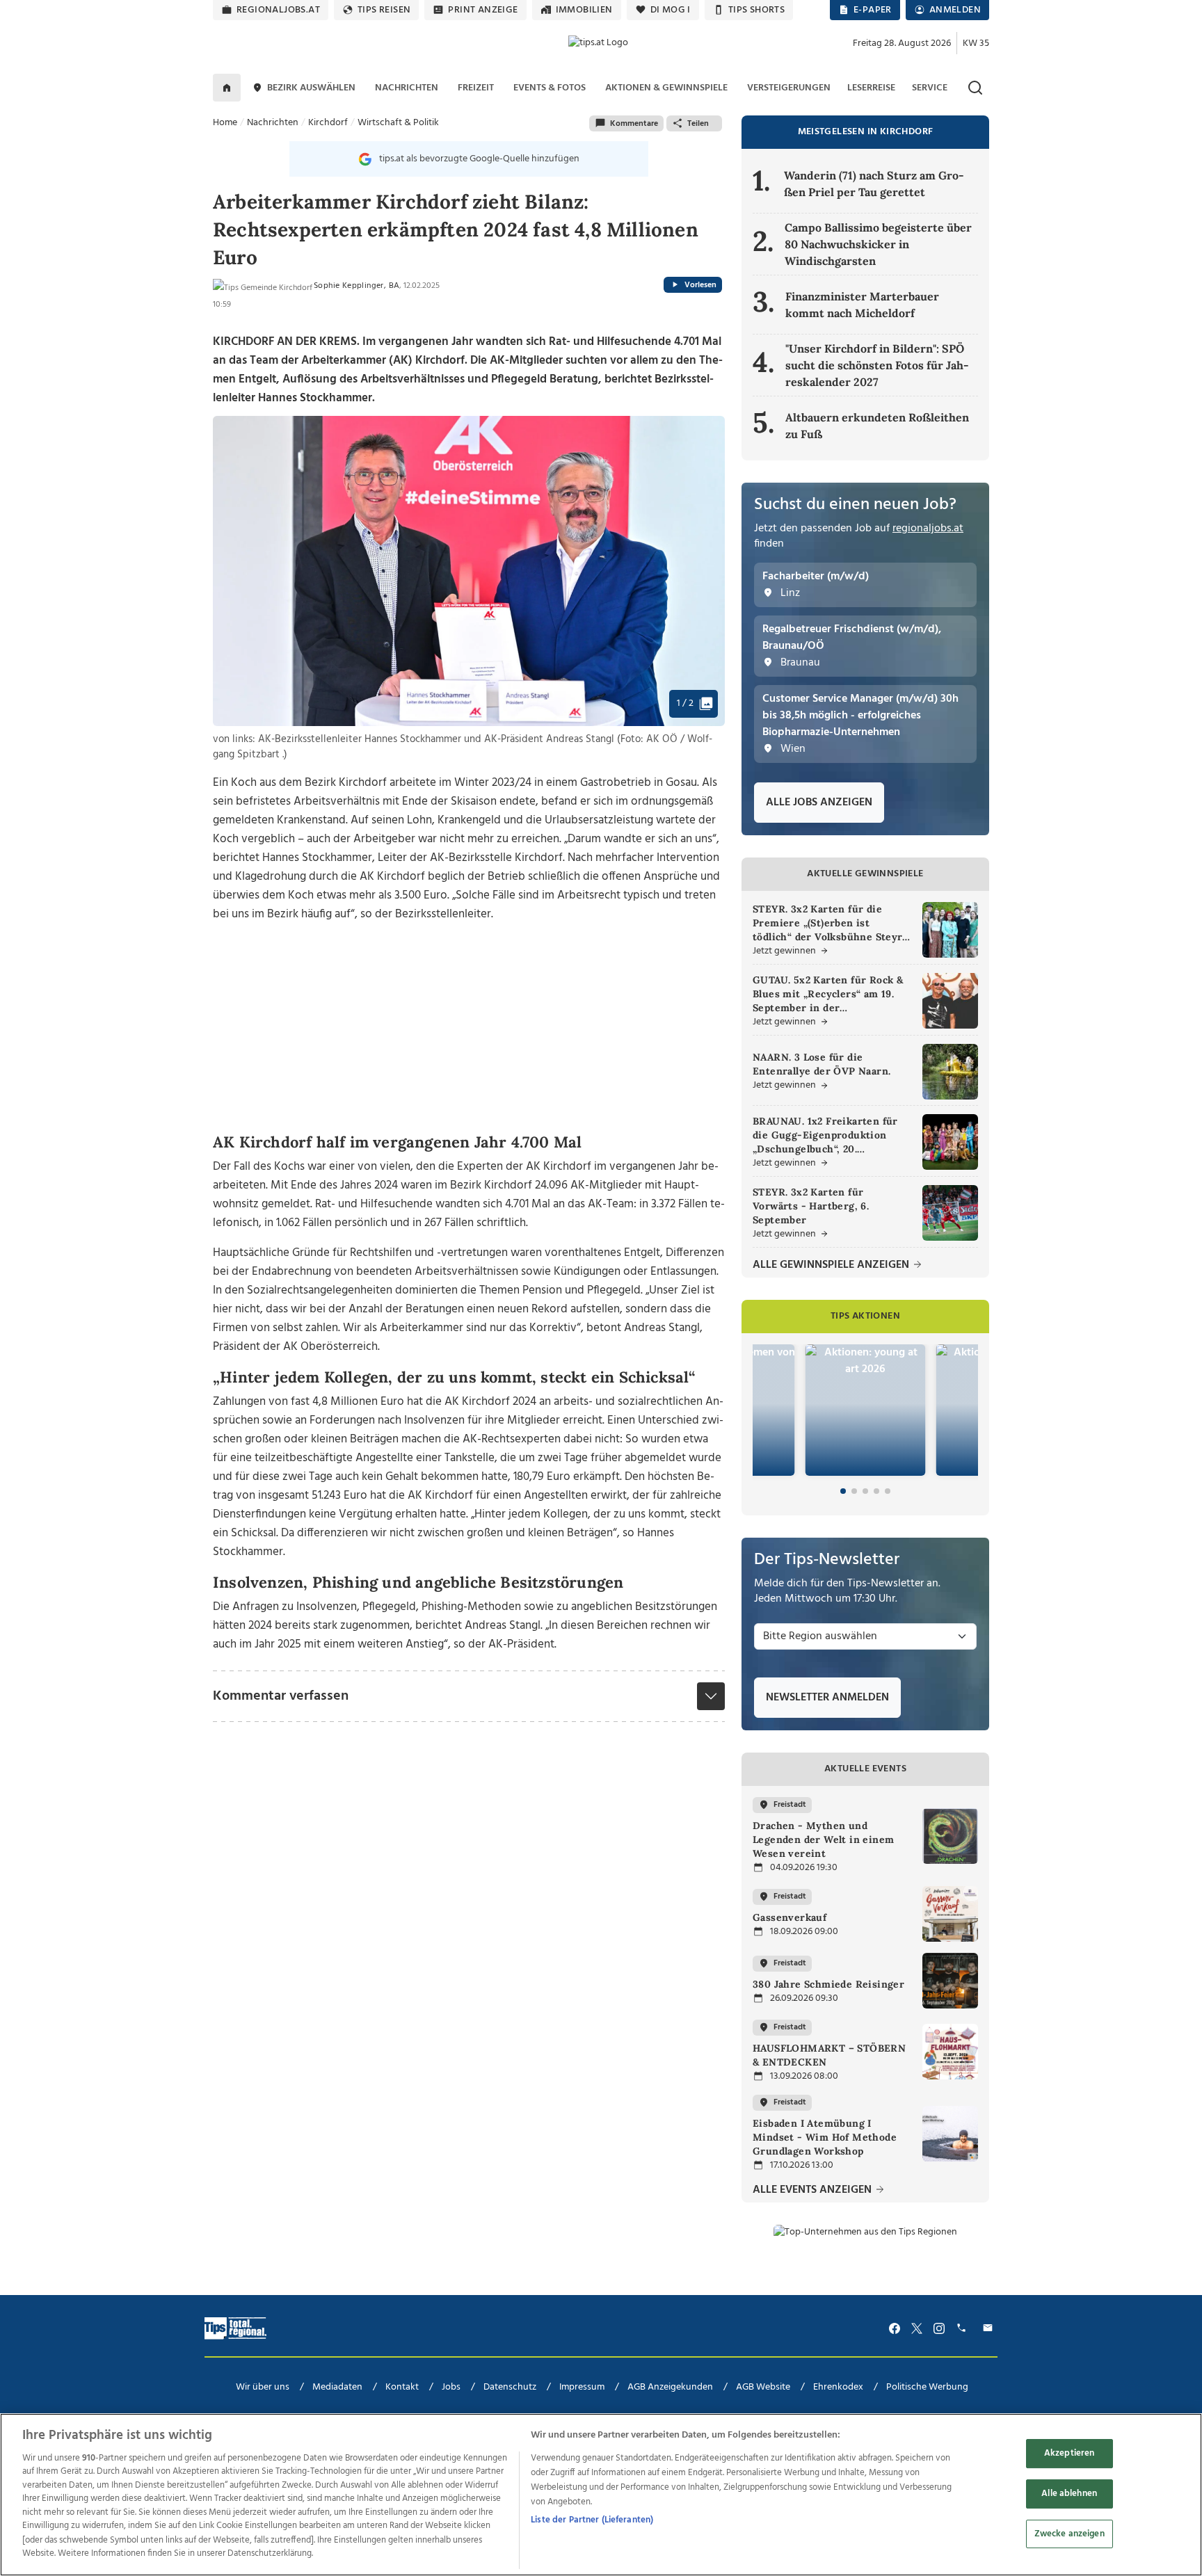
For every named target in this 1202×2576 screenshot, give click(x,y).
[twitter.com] (917, 2328)
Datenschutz (510, 2387)
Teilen (698, 124)
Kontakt (402, 2387)
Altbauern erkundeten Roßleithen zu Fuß (877, 426)
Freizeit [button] (476, 88)
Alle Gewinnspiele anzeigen (832, 1265)
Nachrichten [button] (407, 88)
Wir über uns (263, 2387)
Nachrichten (273, 123)
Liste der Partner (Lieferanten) (592, 2520)
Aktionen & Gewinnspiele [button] (666, 88)
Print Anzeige (483, 10)
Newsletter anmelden (827, 1698)
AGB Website (763, 2387)
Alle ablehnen (1069, 2494)
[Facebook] (895, 2328)
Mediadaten (337, 2387)
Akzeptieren (1069, 2453)
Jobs (451, 2387)
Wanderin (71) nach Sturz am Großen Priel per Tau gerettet (874, 184)
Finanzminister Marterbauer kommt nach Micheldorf (862, 305)
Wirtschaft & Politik (398, 123)
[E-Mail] (990, 2328)
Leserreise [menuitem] (871, 88)
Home (225, 123)
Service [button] (930, 88)
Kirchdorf (328, 123)
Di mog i (671, 10)
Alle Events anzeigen (814, 2190)
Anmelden (955, 10)
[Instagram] (939, 2328)
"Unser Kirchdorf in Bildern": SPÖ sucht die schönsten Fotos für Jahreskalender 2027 (877, 365)
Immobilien (584, 10)
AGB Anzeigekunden (670, 2387)
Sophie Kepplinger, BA (356, 286)
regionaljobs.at (278, 10)
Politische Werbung (927, 2387)
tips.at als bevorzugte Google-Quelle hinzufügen (479, 159)
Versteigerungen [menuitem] (789, 88)
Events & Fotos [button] (550, 88)
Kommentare (634, 124)
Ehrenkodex (838, 2387)
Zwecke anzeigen (1069, 2533)
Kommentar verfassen (281, 1696)
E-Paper (873, 10)
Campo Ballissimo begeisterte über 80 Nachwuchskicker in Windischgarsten (878, 244)
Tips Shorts (756, 10)
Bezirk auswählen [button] (311, 88)
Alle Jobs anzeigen (819, 803)
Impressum (582, 2387)
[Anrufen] (963, 2328)
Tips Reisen (384, 10)
